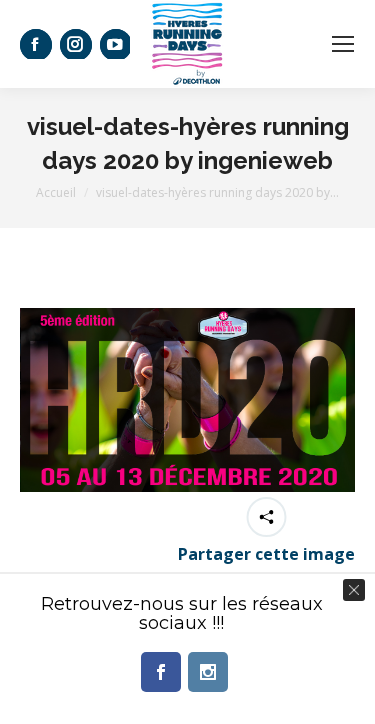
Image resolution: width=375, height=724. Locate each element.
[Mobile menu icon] (343, 44)
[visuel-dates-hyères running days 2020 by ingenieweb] (187, 400)
